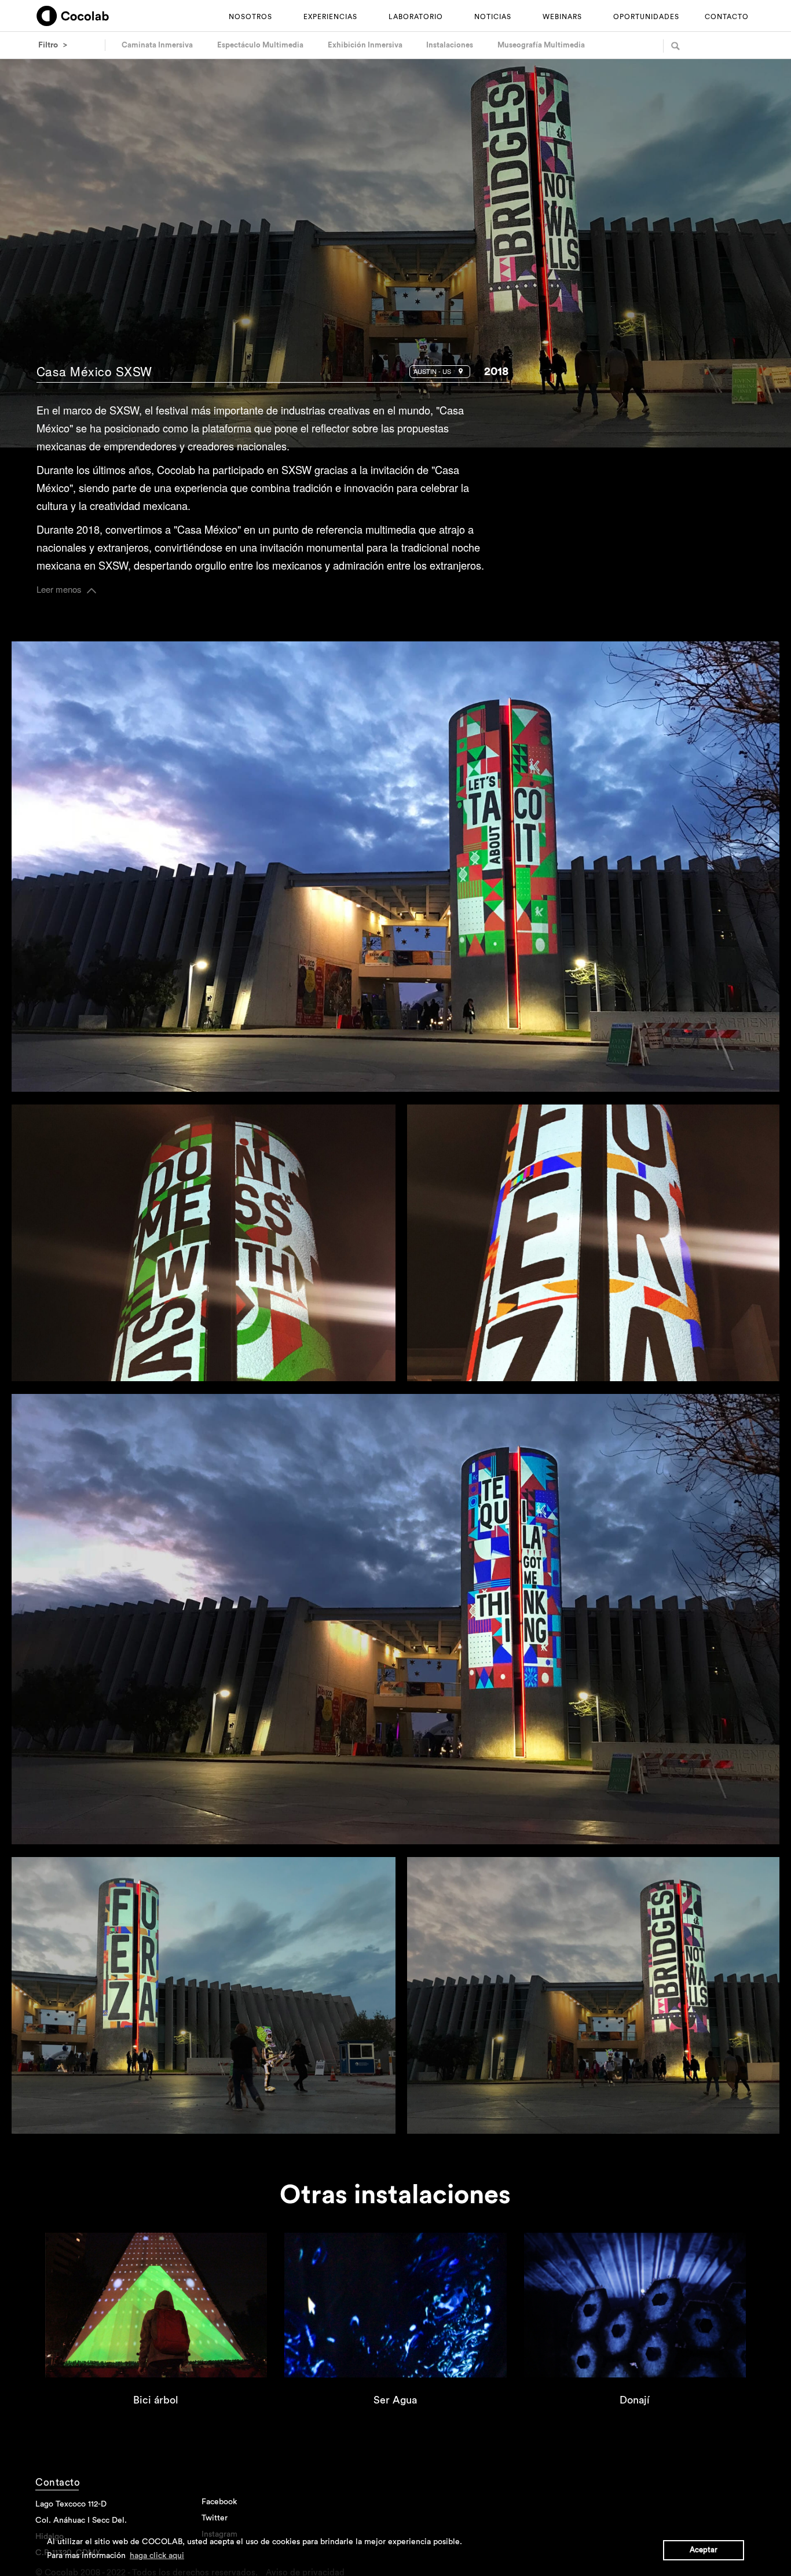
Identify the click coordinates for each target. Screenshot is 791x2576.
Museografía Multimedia (541, 45)
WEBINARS (562, 17)
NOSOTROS (250, 17)
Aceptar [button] (704, 2550)
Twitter (642, 451)
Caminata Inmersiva (157, 45)
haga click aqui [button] (157, 2556)
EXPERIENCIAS (330, 17)
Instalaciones (450, 45)
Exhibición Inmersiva (365, 45)
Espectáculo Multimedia (260, 45)
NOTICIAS (493, 17)
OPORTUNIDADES (646, 17)
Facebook (607, 451)
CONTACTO (727, 17)
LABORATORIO (416, 17)
